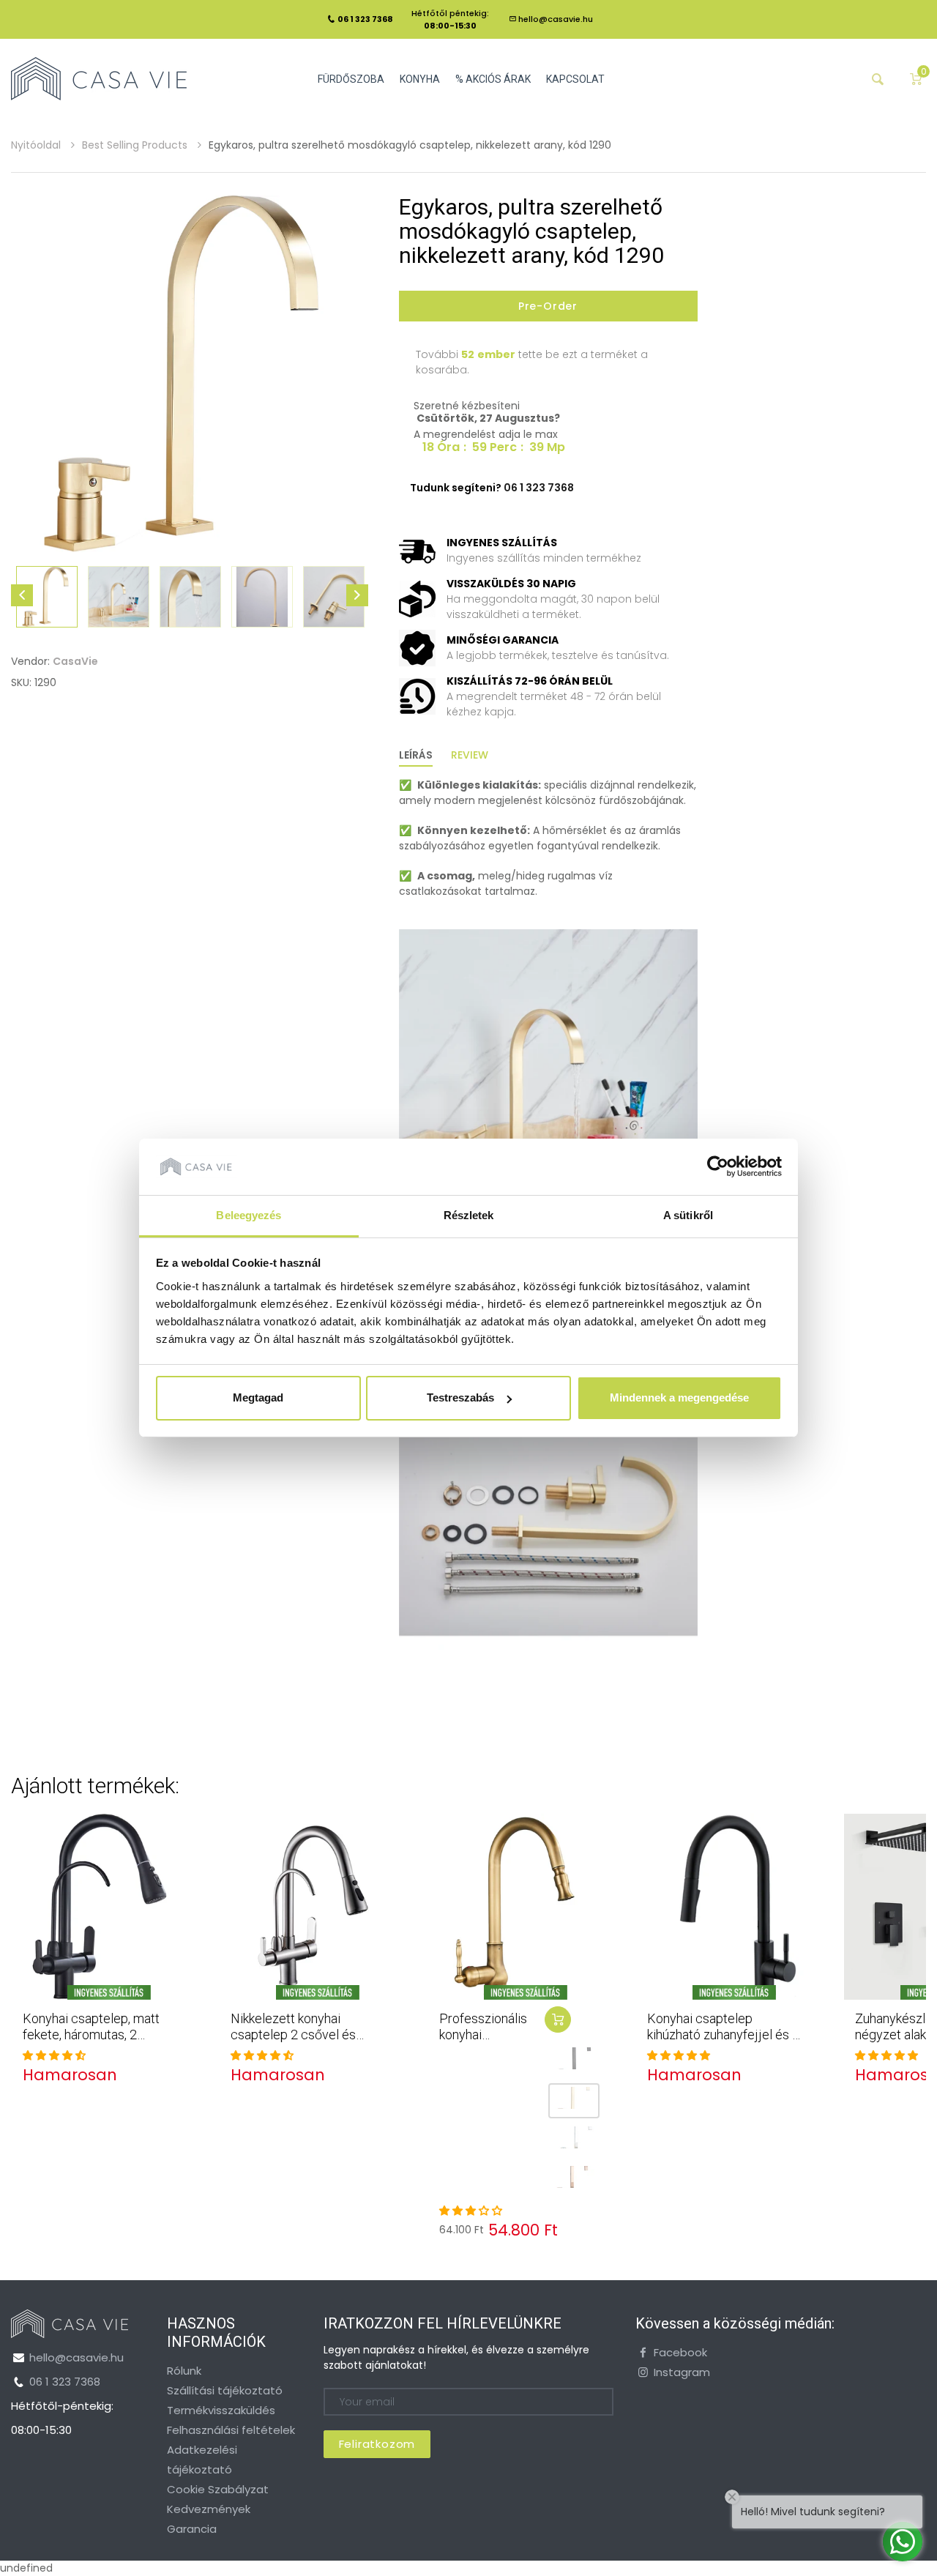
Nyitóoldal (37, 145)
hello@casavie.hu (556, 19)
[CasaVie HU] (99, 78)
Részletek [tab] (469, 1215)
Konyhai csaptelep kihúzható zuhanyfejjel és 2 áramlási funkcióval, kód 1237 (723, 2042)
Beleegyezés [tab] (249, 1215)
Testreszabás (460, 1397)
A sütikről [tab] (688, 1215)
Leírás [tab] (416, 755)
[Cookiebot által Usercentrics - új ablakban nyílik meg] (718, 1166)
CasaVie (75, 661)
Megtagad (258, 1397)
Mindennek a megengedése (679, 1397)
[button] (54, 2055)
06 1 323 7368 (65, 2382)
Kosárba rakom (558, 2020)
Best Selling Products (136, 145)
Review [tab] (470, 755)
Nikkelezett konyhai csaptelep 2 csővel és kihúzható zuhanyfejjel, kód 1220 (306, 2042)
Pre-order (548, 306)
